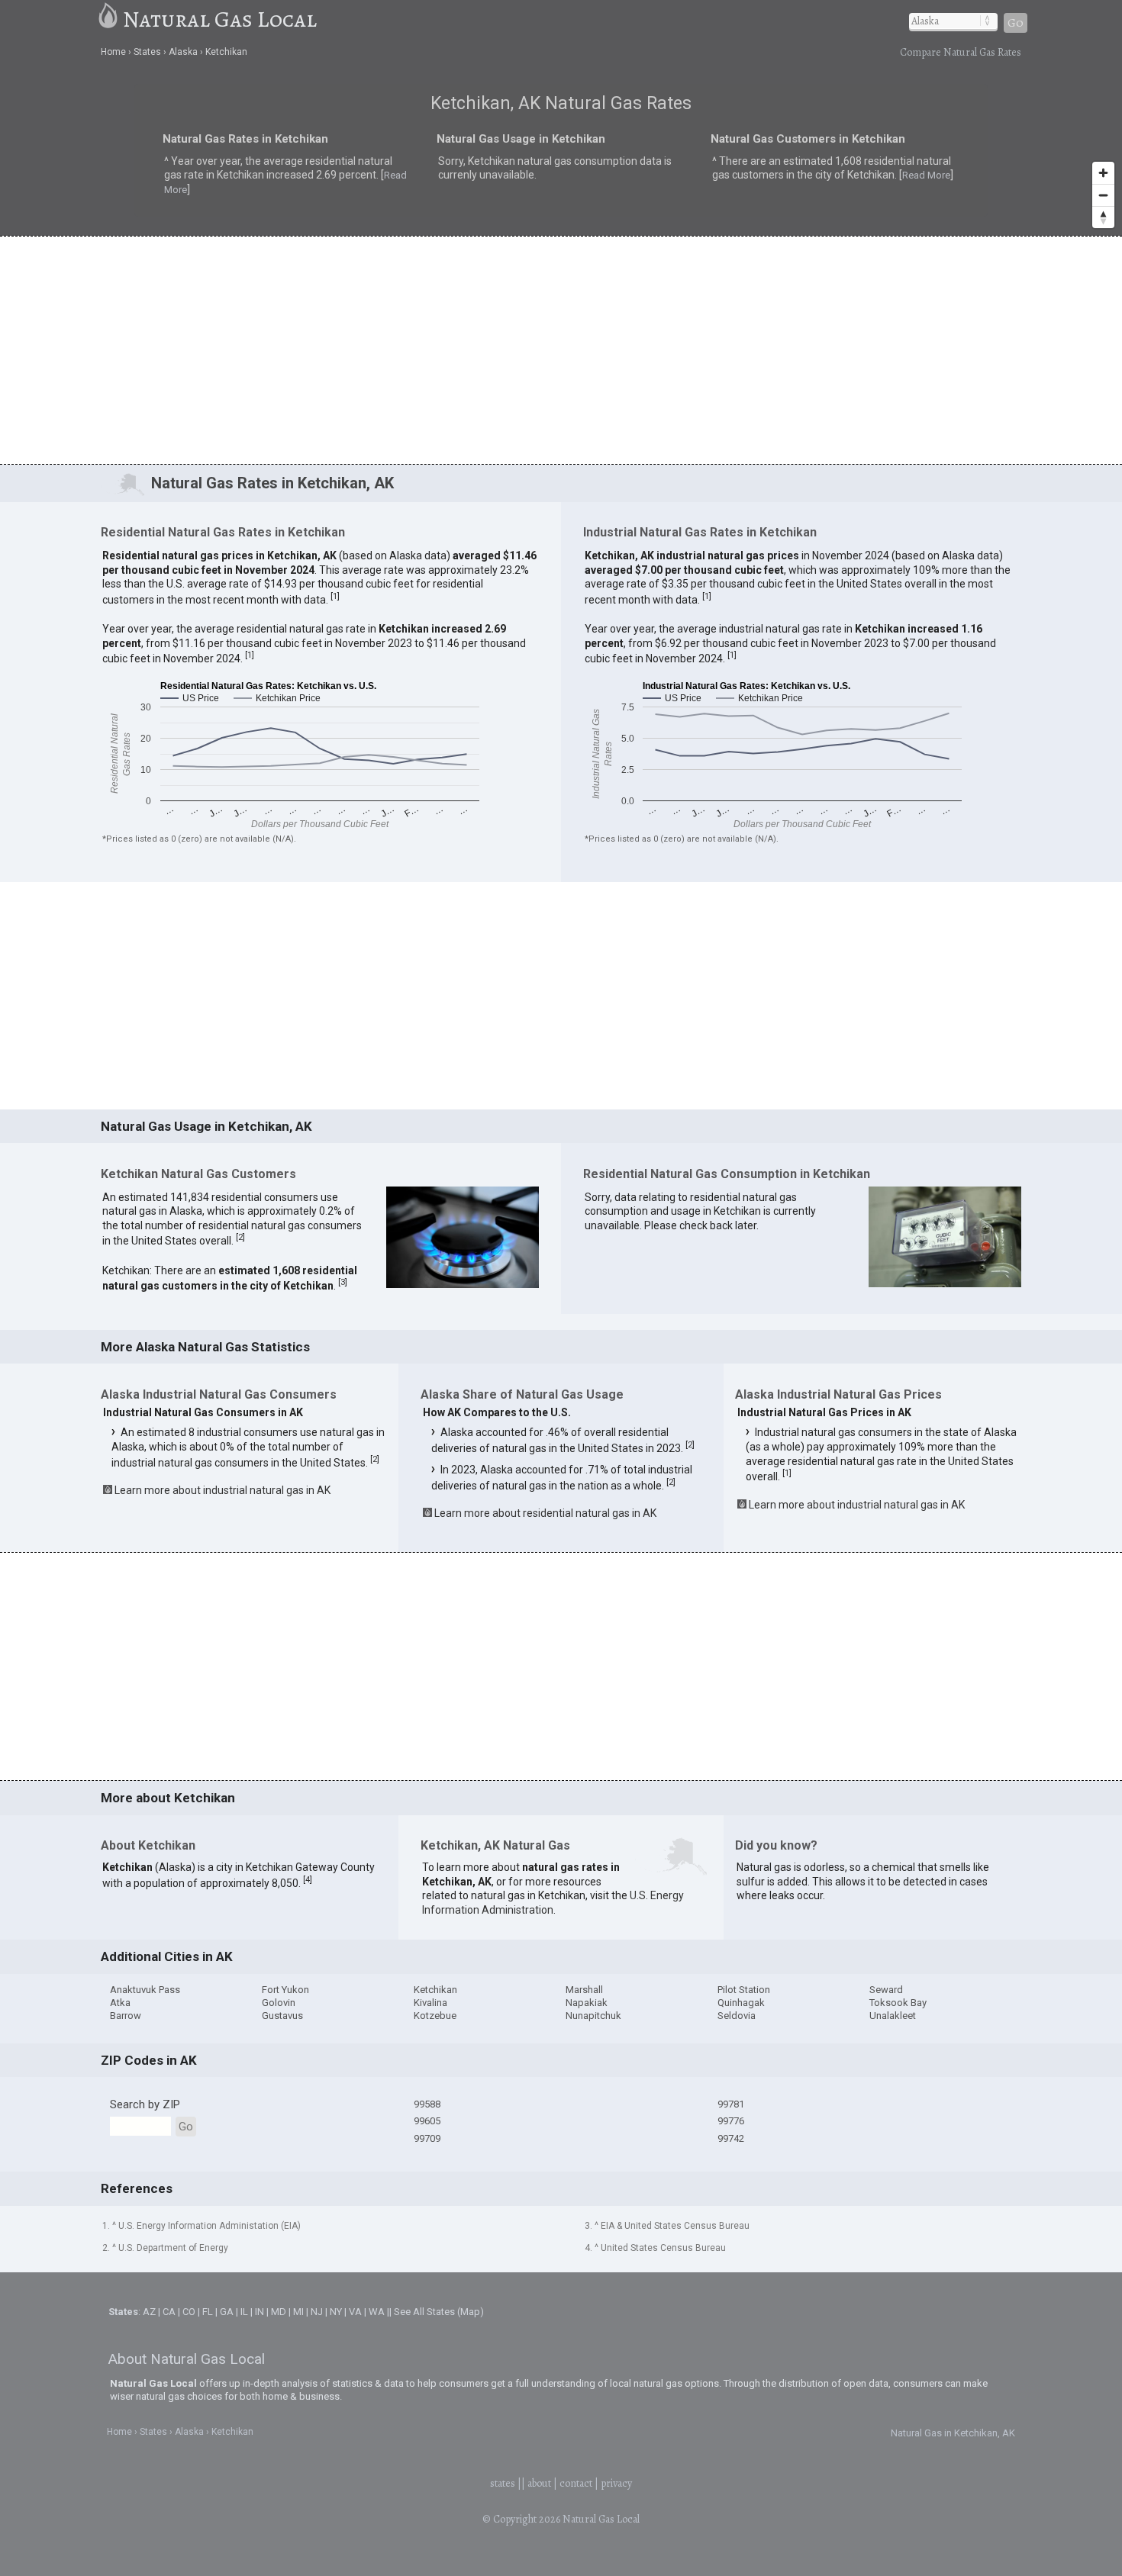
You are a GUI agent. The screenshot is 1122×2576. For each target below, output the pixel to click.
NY (336, 2312)
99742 (731, 2138)
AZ (149, 2312)
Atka (120, 2003)
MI (298, 2312)
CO (189, 2312)
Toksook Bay (898, 2003)
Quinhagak (741, 2003)
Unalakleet (893, 2016)
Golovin (279, 2003)
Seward (886, 1990)
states (503, 2483)
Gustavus (282, 2016)
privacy (616, 2483)
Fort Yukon (285, 1990)
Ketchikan (435, 1990)
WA (377, 2312)
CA (169, 2312)
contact (576, 2483)
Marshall (584, 1990)
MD (279, 2312)
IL (244, 2312)
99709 (427, 2138)
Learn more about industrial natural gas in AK (222, 1490)
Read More (285, 179)
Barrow (126, 2016)
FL (208, 2312)
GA (227, 2312)
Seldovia (737, 2016)
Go (1016, 23)
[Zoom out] (1103, 195)
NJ (317, 2312)
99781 (731, 2104)
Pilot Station (744, 1990)
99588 (427, 2104)
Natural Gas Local (220, 19)
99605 (427, 2121)
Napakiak (587, 2003)
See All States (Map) (439, 2312)
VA (355, 2312)
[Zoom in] (1103, 173)
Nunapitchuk (593, 2016)
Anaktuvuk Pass (145, 1990)
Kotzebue (435, 2016)
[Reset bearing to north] (1103, 217)
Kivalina (430, 2003)
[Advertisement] (561, 349)
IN (260, 2312)
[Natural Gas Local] (109, 19)
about (539, 2483)
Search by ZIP (145, 2104)
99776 (731, 2121)
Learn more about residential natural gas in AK (545, 1513)
